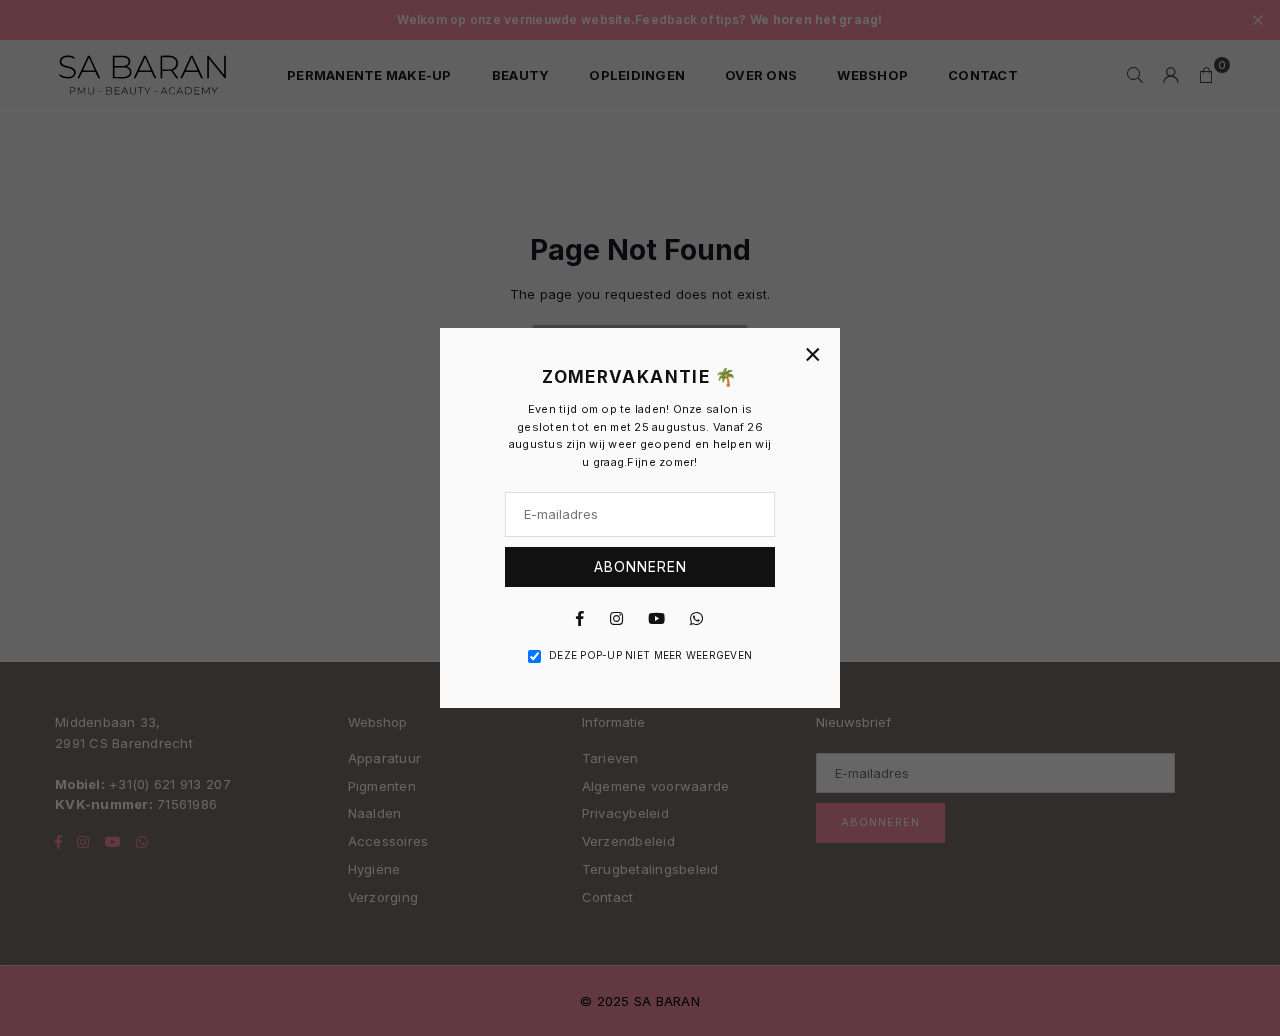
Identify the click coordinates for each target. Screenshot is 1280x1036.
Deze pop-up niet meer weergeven (650, 655)
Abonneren (640, 566)
